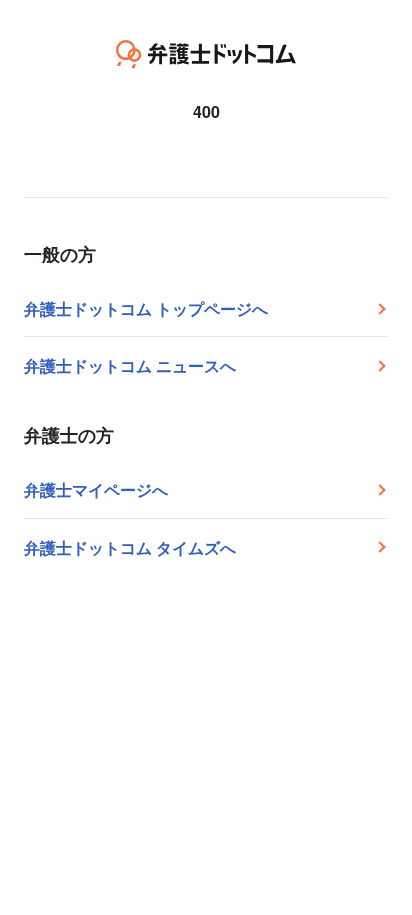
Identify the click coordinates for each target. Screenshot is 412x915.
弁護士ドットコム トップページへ (146, 308)
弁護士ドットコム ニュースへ (130, 365)
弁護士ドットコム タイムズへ (130, 547)
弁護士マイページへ (96, 489)
